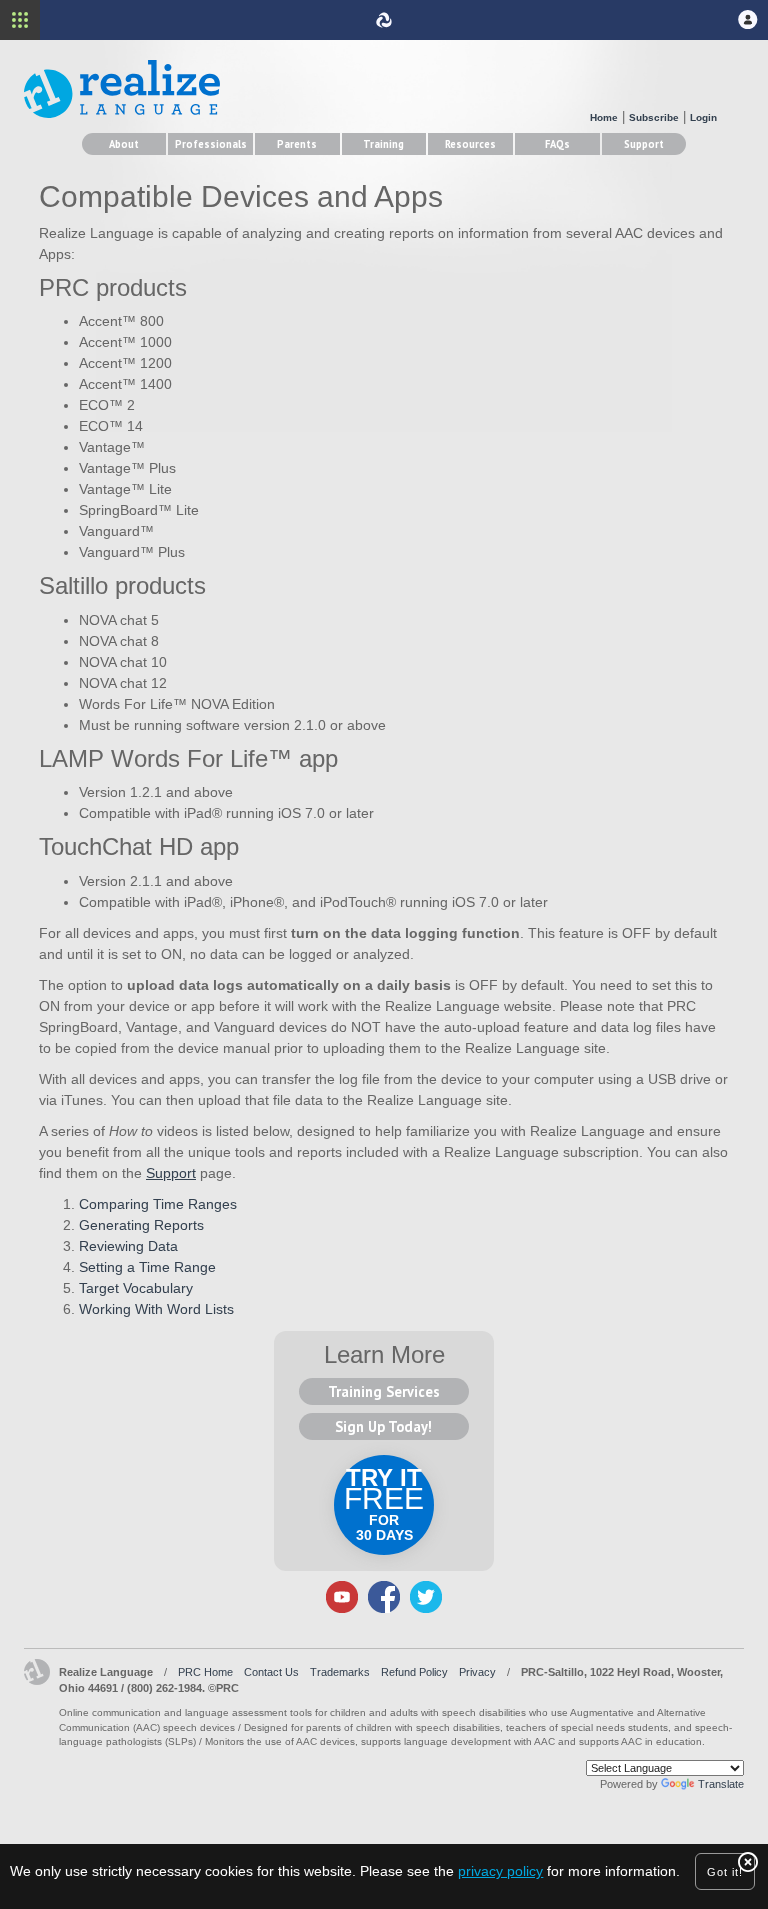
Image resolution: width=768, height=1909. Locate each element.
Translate (721, 1784)
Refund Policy (414, 1672)
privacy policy (500, 1871)
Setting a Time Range (147, 1267)
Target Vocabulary (136, 1288)
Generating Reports (141, 1225)
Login (703, 117)
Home (604, 117)
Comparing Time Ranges (158, 1204)
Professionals (211, 144)
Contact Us (271, 1672)
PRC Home (205, 1672)
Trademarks (340, 1672)
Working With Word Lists (156, 1309)
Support (644, 144)
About (124, 144)
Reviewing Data (128, 1246)
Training (383, 144)
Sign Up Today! (383, 1426)
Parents (297, 144)
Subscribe (654, 117)
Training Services (384, 1391)
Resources (470, 144)
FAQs (557, 144)
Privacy (477, 1672)
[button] (748, 20)
